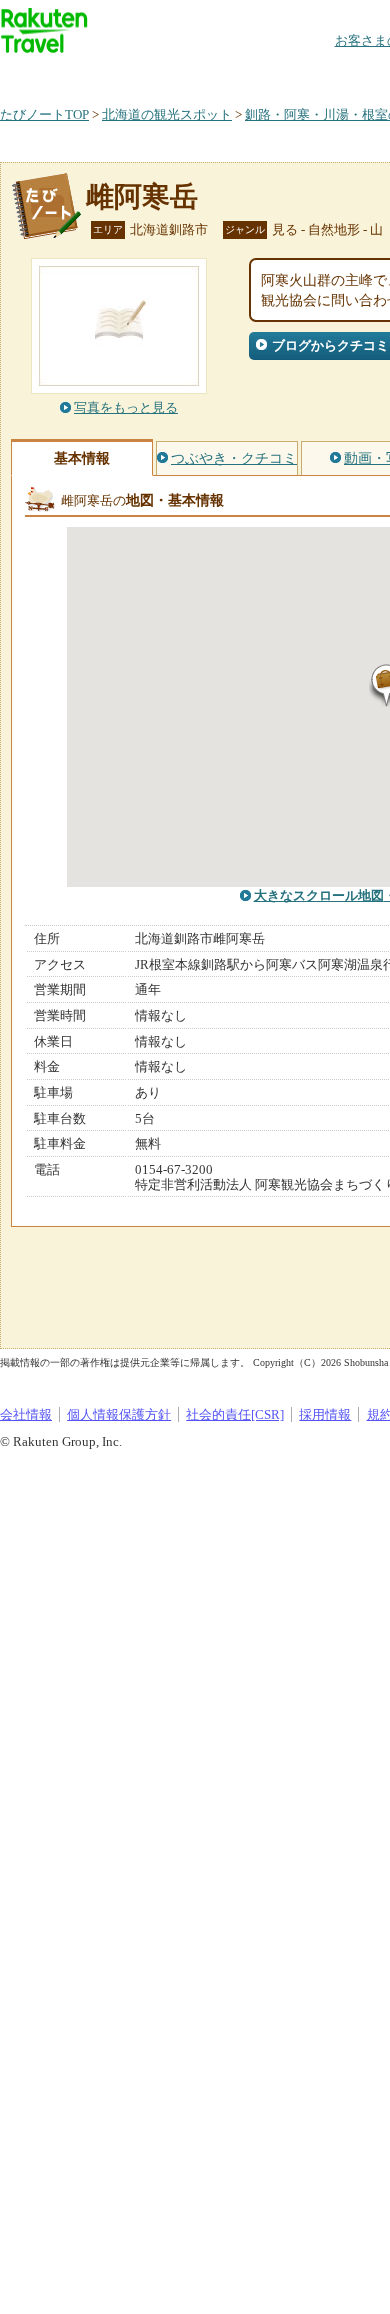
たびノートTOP (44, 114)
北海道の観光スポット (167, 114)
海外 (152, 74)
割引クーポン (316, 74)
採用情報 (325, 1414)
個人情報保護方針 (119, 1414)
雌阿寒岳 (142, 196)
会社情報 (26, 1414)
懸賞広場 (234, 74)
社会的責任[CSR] (235, 1414)
